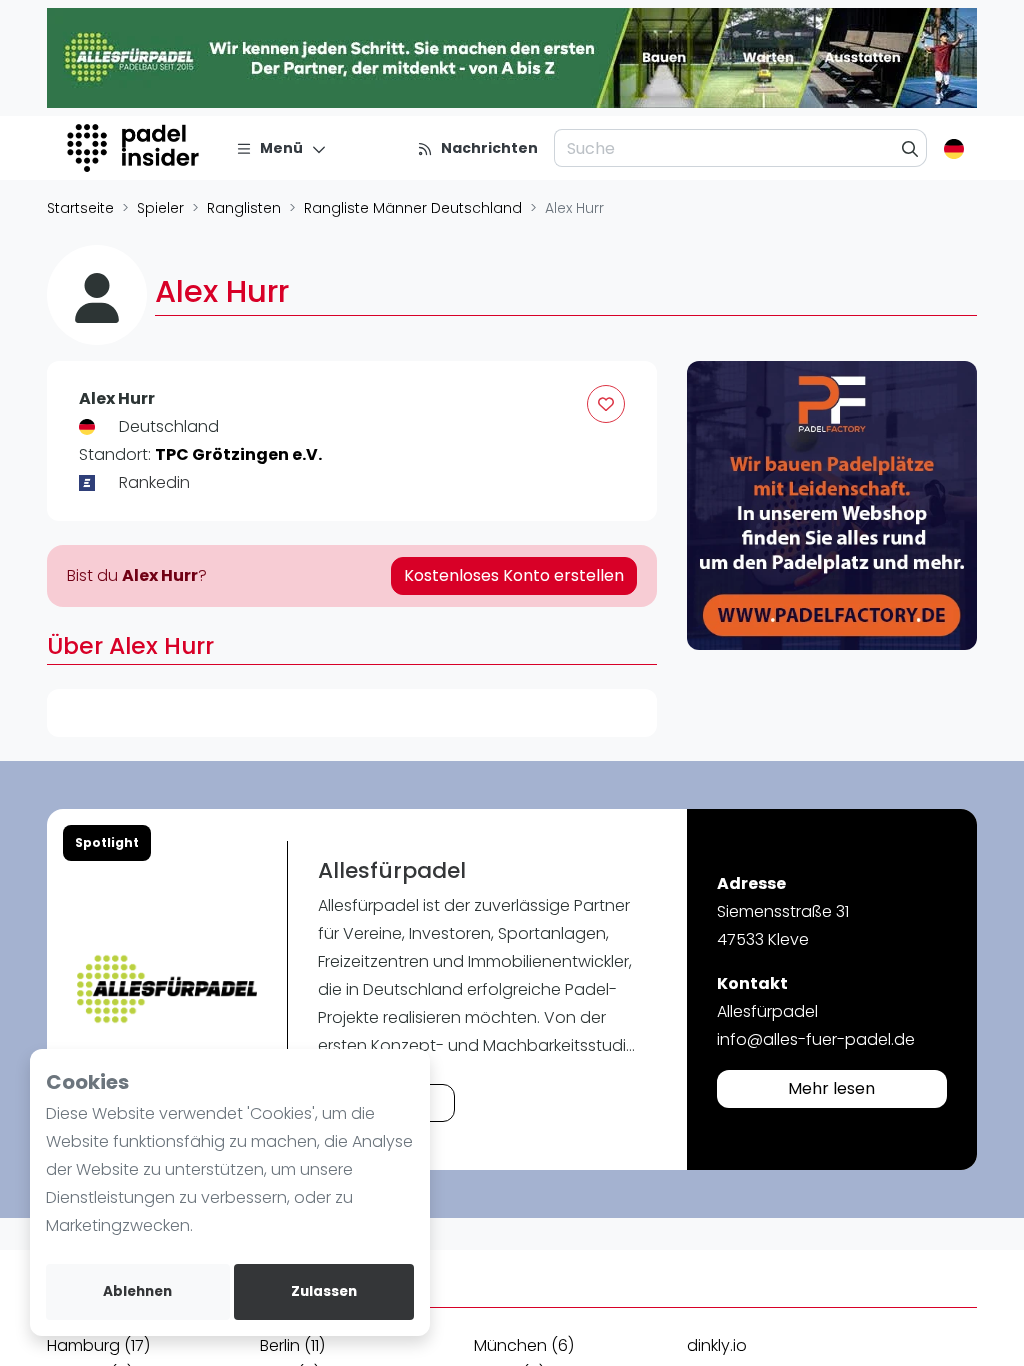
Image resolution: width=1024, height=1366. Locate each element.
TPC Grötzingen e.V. (238, 454)
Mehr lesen (831, 1088)
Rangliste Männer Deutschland (413, 208)
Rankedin (154, 482)
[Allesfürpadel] (167, 989)
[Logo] (135, 148)
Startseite (80, 208)
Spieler (160, 208)
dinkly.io (717, 1345)
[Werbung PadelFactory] (832, 506)
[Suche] (910, 148)
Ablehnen (137, 1291)
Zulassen (324, 1291)
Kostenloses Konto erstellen (514, 575)
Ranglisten (244, 208)
